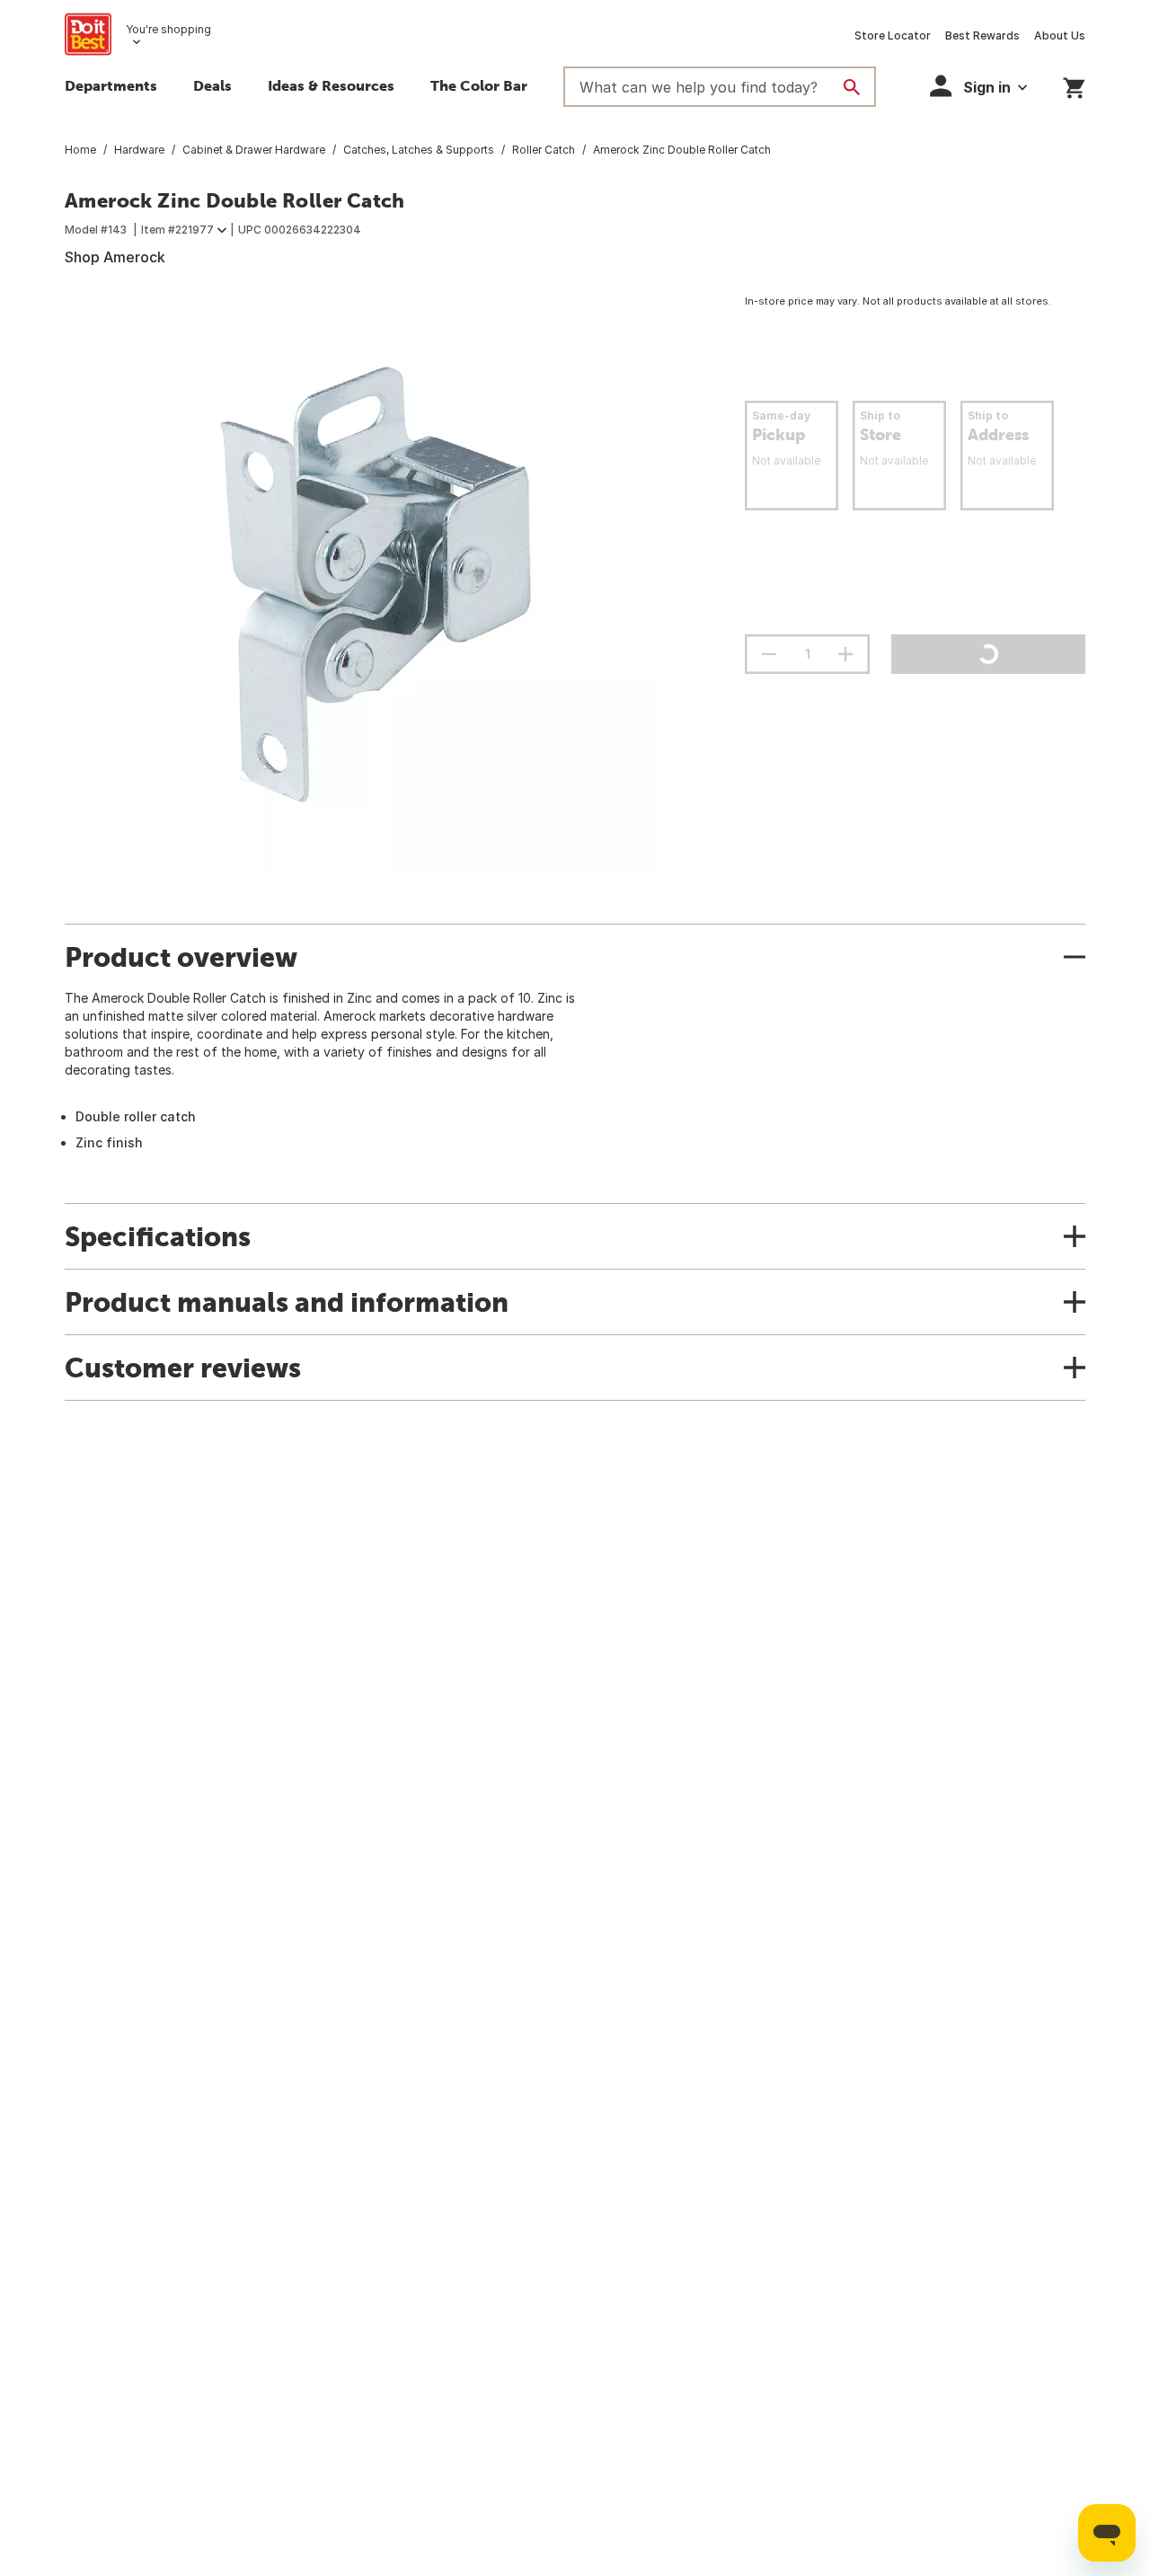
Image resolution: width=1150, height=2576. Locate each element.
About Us (1060, 35)
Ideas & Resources (331, 85)
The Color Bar (479, 85)
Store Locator (893, 35)
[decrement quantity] (769, 654)
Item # (177, 230)
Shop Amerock (115, 257)
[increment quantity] (845, 654)
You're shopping (168, 29)
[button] (978, 86)
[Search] (852, 87)
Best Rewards (982, 35)
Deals (212, 85)
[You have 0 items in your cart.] (1074, 85)
